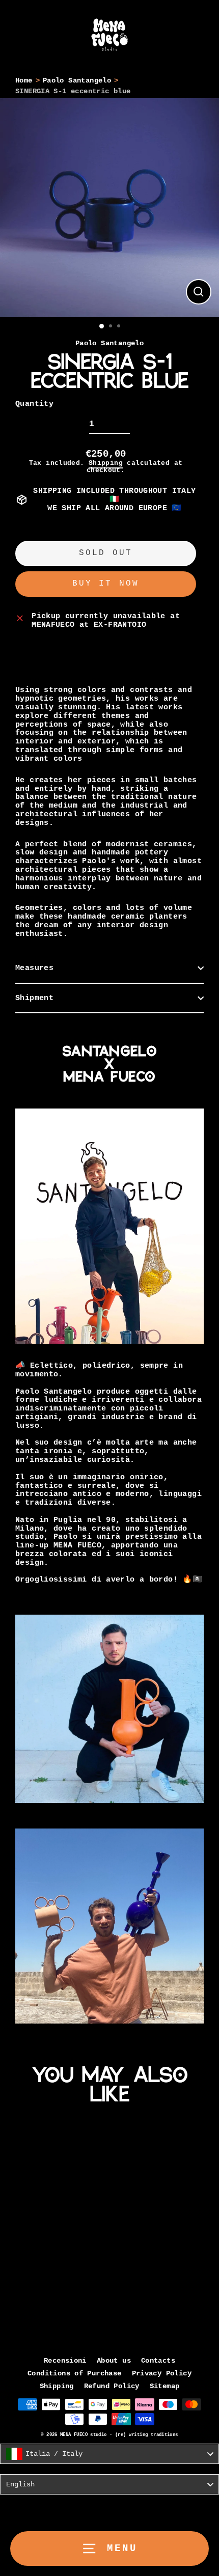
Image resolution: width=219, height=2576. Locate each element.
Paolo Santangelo (77, 81)
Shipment (34, 998)
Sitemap (165, 2386)
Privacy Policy (162, 2374)
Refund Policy (112, 2386)
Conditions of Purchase (74, 2374)
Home (24, 81)
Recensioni (65, 2361)
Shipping (106, 463)
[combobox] (109, 2454)
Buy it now (106, 584)
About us (114, 2361)
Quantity (34, 404)
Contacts (158, 2361)
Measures (34, 968)
